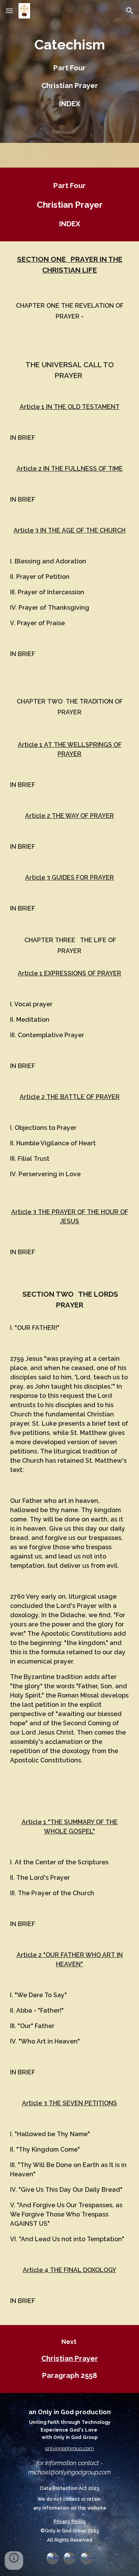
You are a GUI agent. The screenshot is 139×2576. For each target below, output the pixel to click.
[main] (69, 71)
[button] (9, 11)
